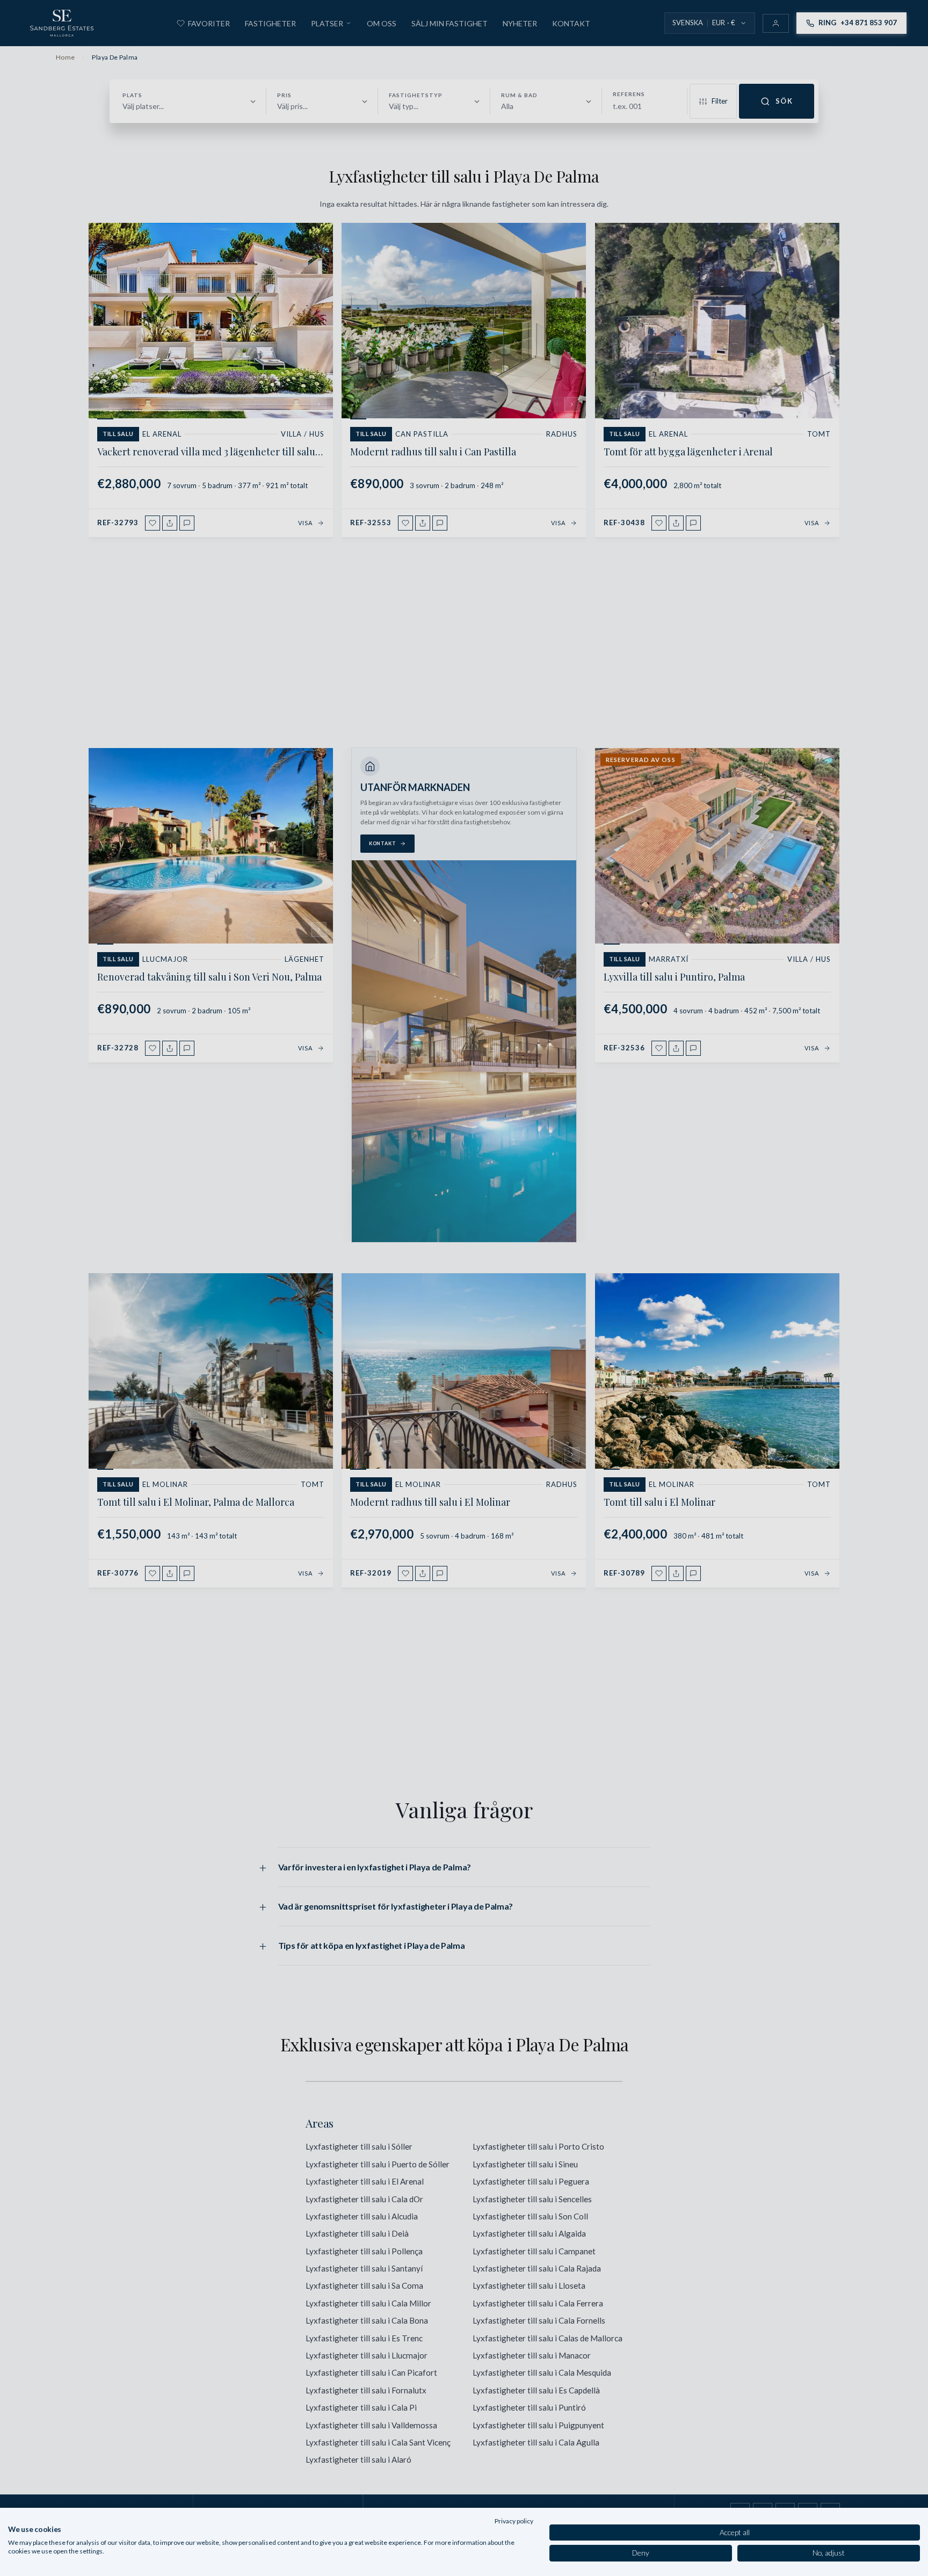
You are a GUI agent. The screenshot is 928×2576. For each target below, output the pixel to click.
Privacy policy (514, 2521)
